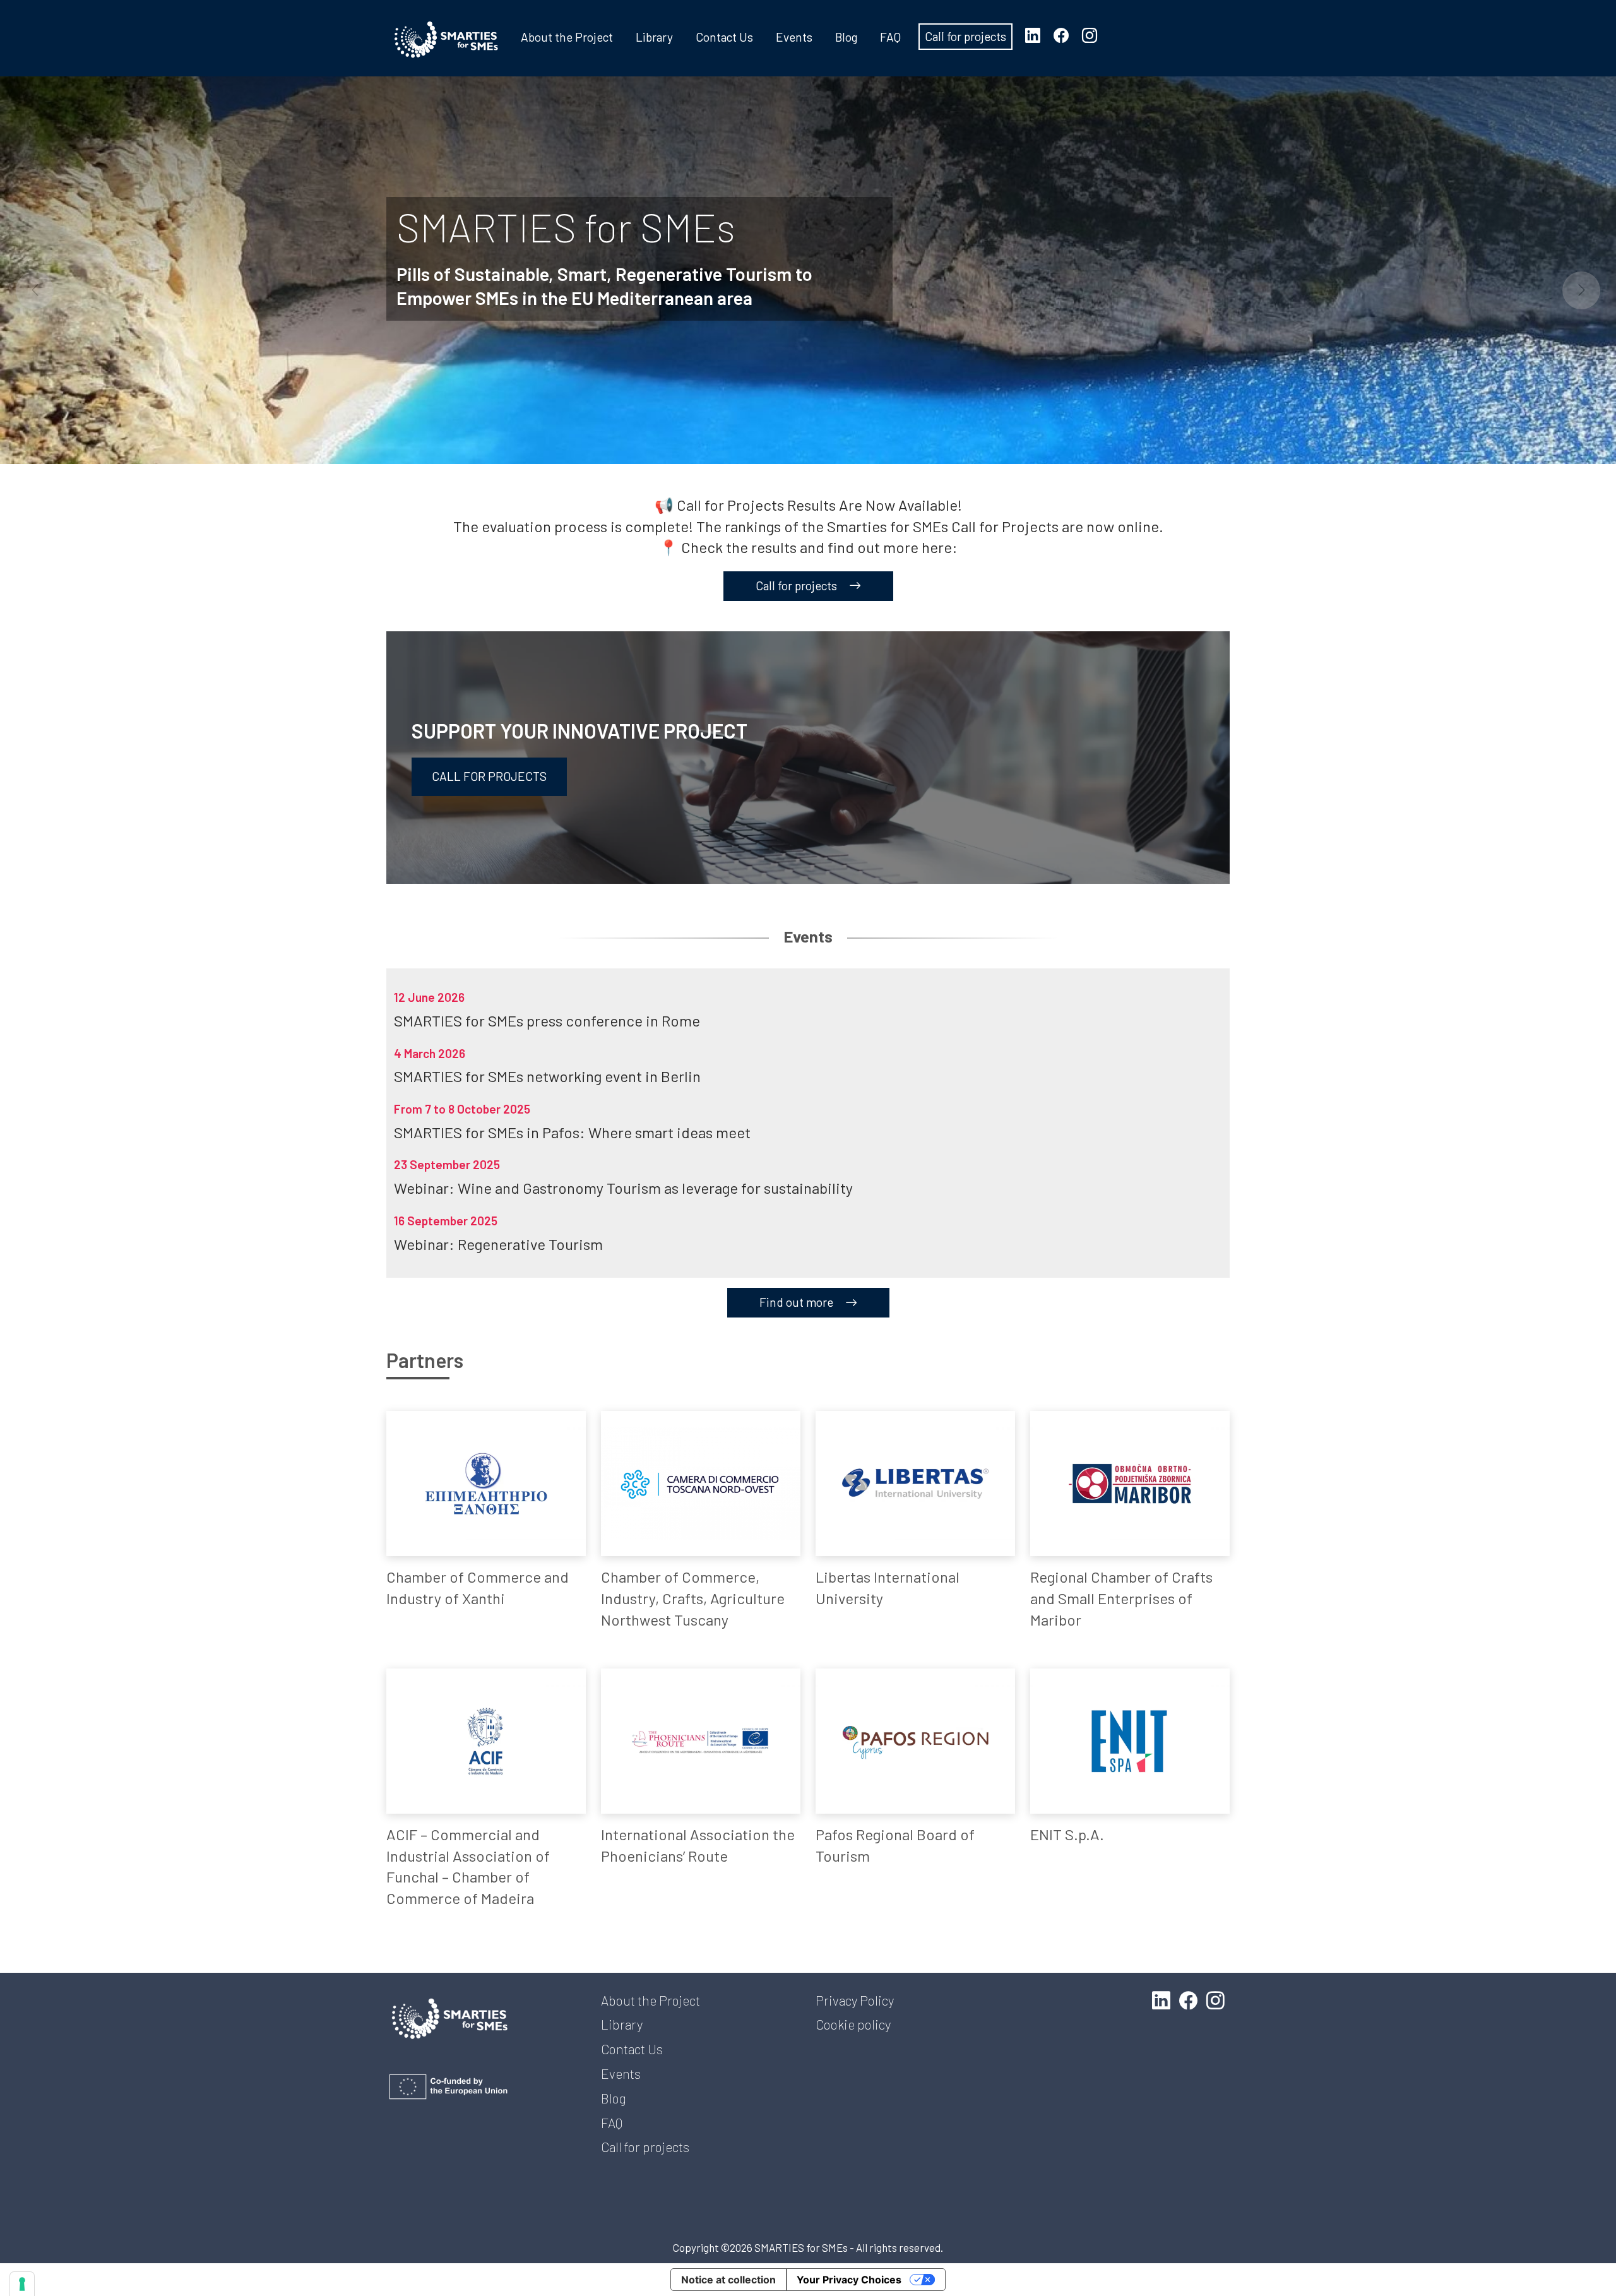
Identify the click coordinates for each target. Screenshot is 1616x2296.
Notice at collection (728, 2280)
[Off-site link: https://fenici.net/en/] (701, 1741)
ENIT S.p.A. (1067, 1834)
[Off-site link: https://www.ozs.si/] (1130, 1484)
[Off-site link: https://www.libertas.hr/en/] (915, 1484)
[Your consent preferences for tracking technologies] (22, 2284)
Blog (846, 37)
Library (654, 37)
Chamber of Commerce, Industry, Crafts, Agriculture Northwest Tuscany (693, 1598)
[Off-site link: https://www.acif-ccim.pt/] (486, 1741)
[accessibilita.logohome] (446, 40)
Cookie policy (853, 2024)
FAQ (890, 37)
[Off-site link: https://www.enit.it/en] (1130, 1741)
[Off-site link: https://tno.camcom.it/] (701, 1484)
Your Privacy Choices (849, 2280)
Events (794, 37)
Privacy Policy (855, 2000)
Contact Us (724, 37)
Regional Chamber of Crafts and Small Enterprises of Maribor (1121, 1598)
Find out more (798, 1302)
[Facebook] (1066, 35)
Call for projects (965, 36)
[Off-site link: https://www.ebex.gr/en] (486, 1484)
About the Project (567, 37)
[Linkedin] (1038, 35)
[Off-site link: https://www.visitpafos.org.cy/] (915, 1741)
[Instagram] (1095, 35)
